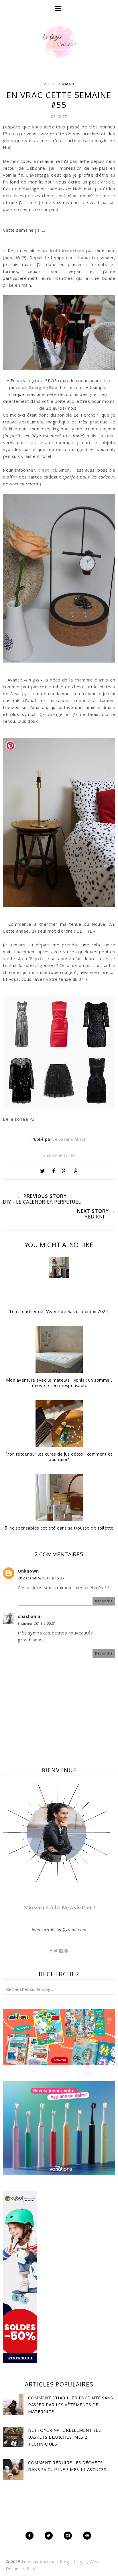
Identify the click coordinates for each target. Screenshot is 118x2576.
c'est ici (47, 470)
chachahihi (30, 1616)
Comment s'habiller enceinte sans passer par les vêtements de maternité (70, 2405)
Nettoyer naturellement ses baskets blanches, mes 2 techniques (64, 2437)
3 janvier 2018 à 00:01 (37, 1623)
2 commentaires (59, 1155)
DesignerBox (43, 387)
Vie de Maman (59, 84)
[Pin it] (76, 1171)
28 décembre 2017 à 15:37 (41, 1578)
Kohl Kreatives (67, 251)
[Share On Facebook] (54, 1171)
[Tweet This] (42, 1171)
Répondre (104, 1601)
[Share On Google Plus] (64, 1171)
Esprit (37, 958)
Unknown (28, 1571)
